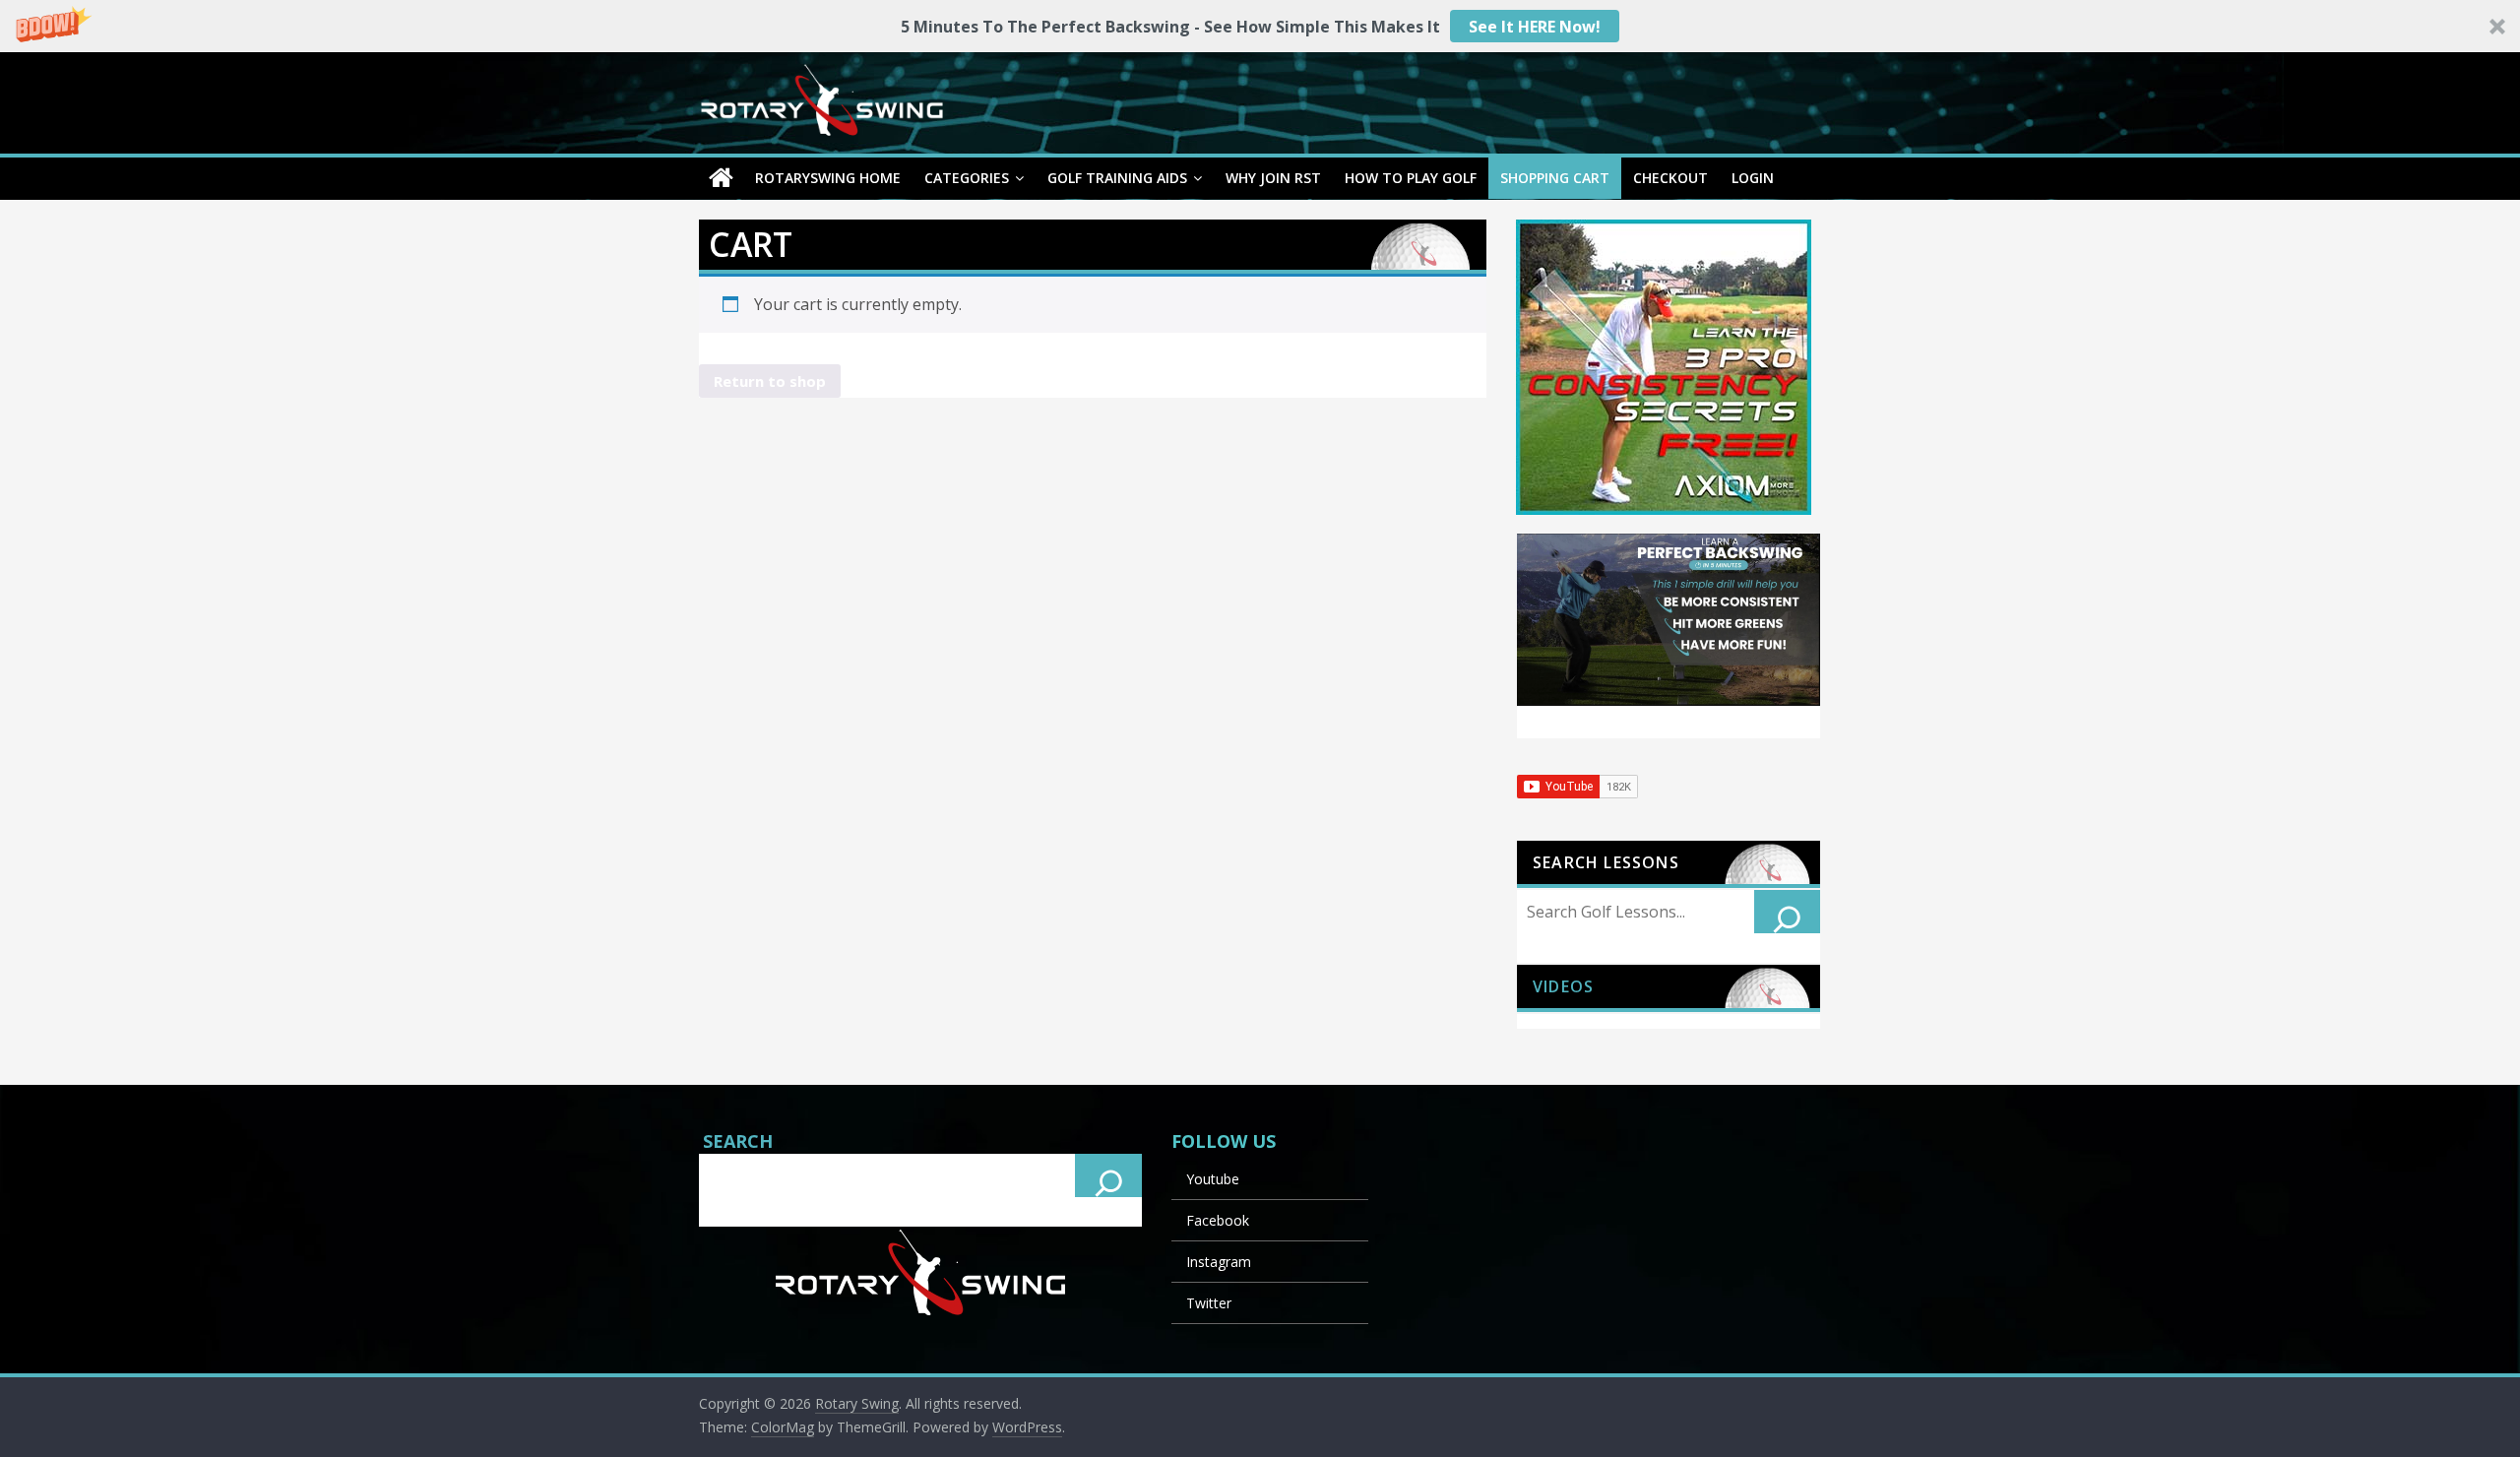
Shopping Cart (1555, 178)
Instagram (1219, 1262)
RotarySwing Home (828, 178)
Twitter (1209, 1303)
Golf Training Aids (1117, 178)
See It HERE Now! (1535, 27)
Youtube (1213, 1179)
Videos (1563, 986)
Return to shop (770, 381)
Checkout (1670, 178)
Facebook (1218, 1220)
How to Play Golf (1411, 178)
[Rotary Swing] (721, 178)
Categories (967, 178)
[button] (1260, 26)
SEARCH (738, 1141)
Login (1753, 178)
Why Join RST (1273, 178)
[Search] (1788, 912)
